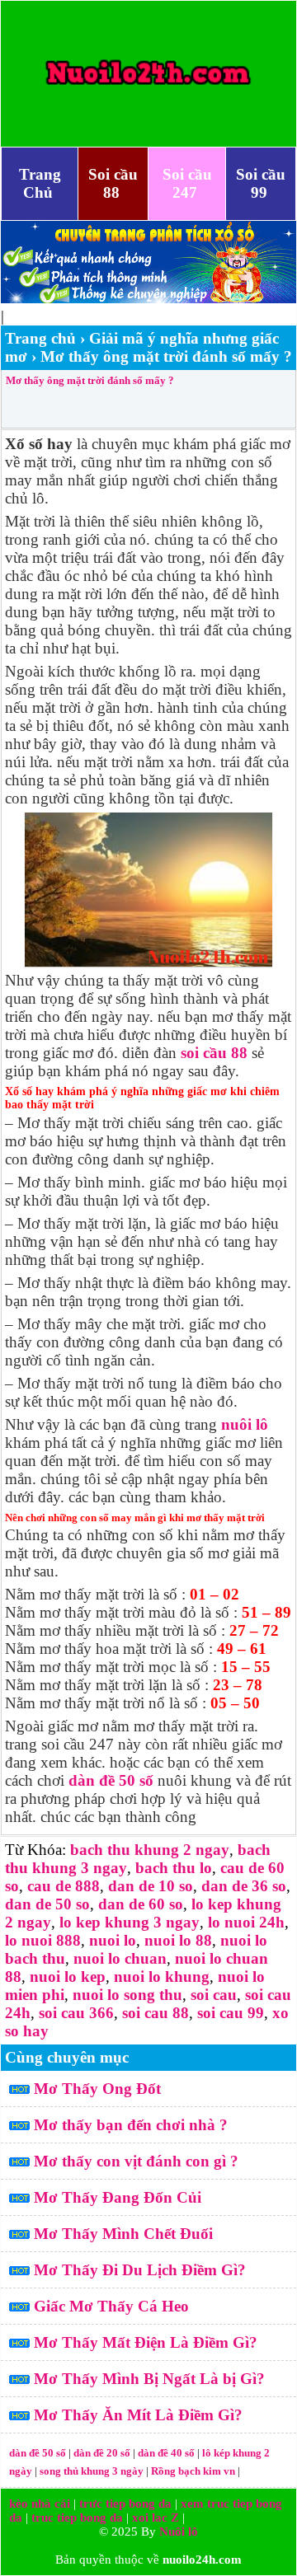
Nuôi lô (179, 2532)
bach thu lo (174, 1868)
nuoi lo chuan (120, 1958)
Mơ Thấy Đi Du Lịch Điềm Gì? (140, 2270)
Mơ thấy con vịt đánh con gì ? (136, 2161)
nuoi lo (113, 1940)
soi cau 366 (76, 2013)
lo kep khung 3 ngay (130, 1922)
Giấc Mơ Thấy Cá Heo (111, 2306)
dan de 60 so (141, 1904)
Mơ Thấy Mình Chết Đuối (123, 2234)
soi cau (214, 1995)
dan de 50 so (47, 1904)
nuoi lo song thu (127, 1995)
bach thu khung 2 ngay (150, 1850)
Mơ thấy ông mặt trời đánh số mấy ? (90, 380)
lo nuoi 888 (43, 1940)
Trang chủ (40, 338)
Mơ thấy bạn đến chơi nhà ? (131, 2125)
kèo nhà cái (40, 2503)
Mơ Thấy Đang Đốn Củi (118, 2197)
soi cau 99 (231, 2013)
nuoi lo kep (68, 1976)
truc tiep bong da (77, 2517)
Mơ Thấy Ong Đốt (97, 2089)
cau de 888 (64, 1886)
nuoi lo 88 (178, 1940)
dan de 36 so (244, 1886)
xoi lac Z (156, 2517)
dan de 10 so (151, 1886)
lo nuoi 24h (246, 1922)
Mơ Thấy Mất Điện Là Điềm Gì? (146, 2342)
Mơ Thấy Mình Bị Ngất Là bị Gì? (149, 2379)
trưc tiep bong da (125, 2503)
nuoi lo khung (162, 1976)
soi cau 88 (156, 2013)
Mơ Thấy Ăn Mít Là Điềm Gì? (138, 2415)
